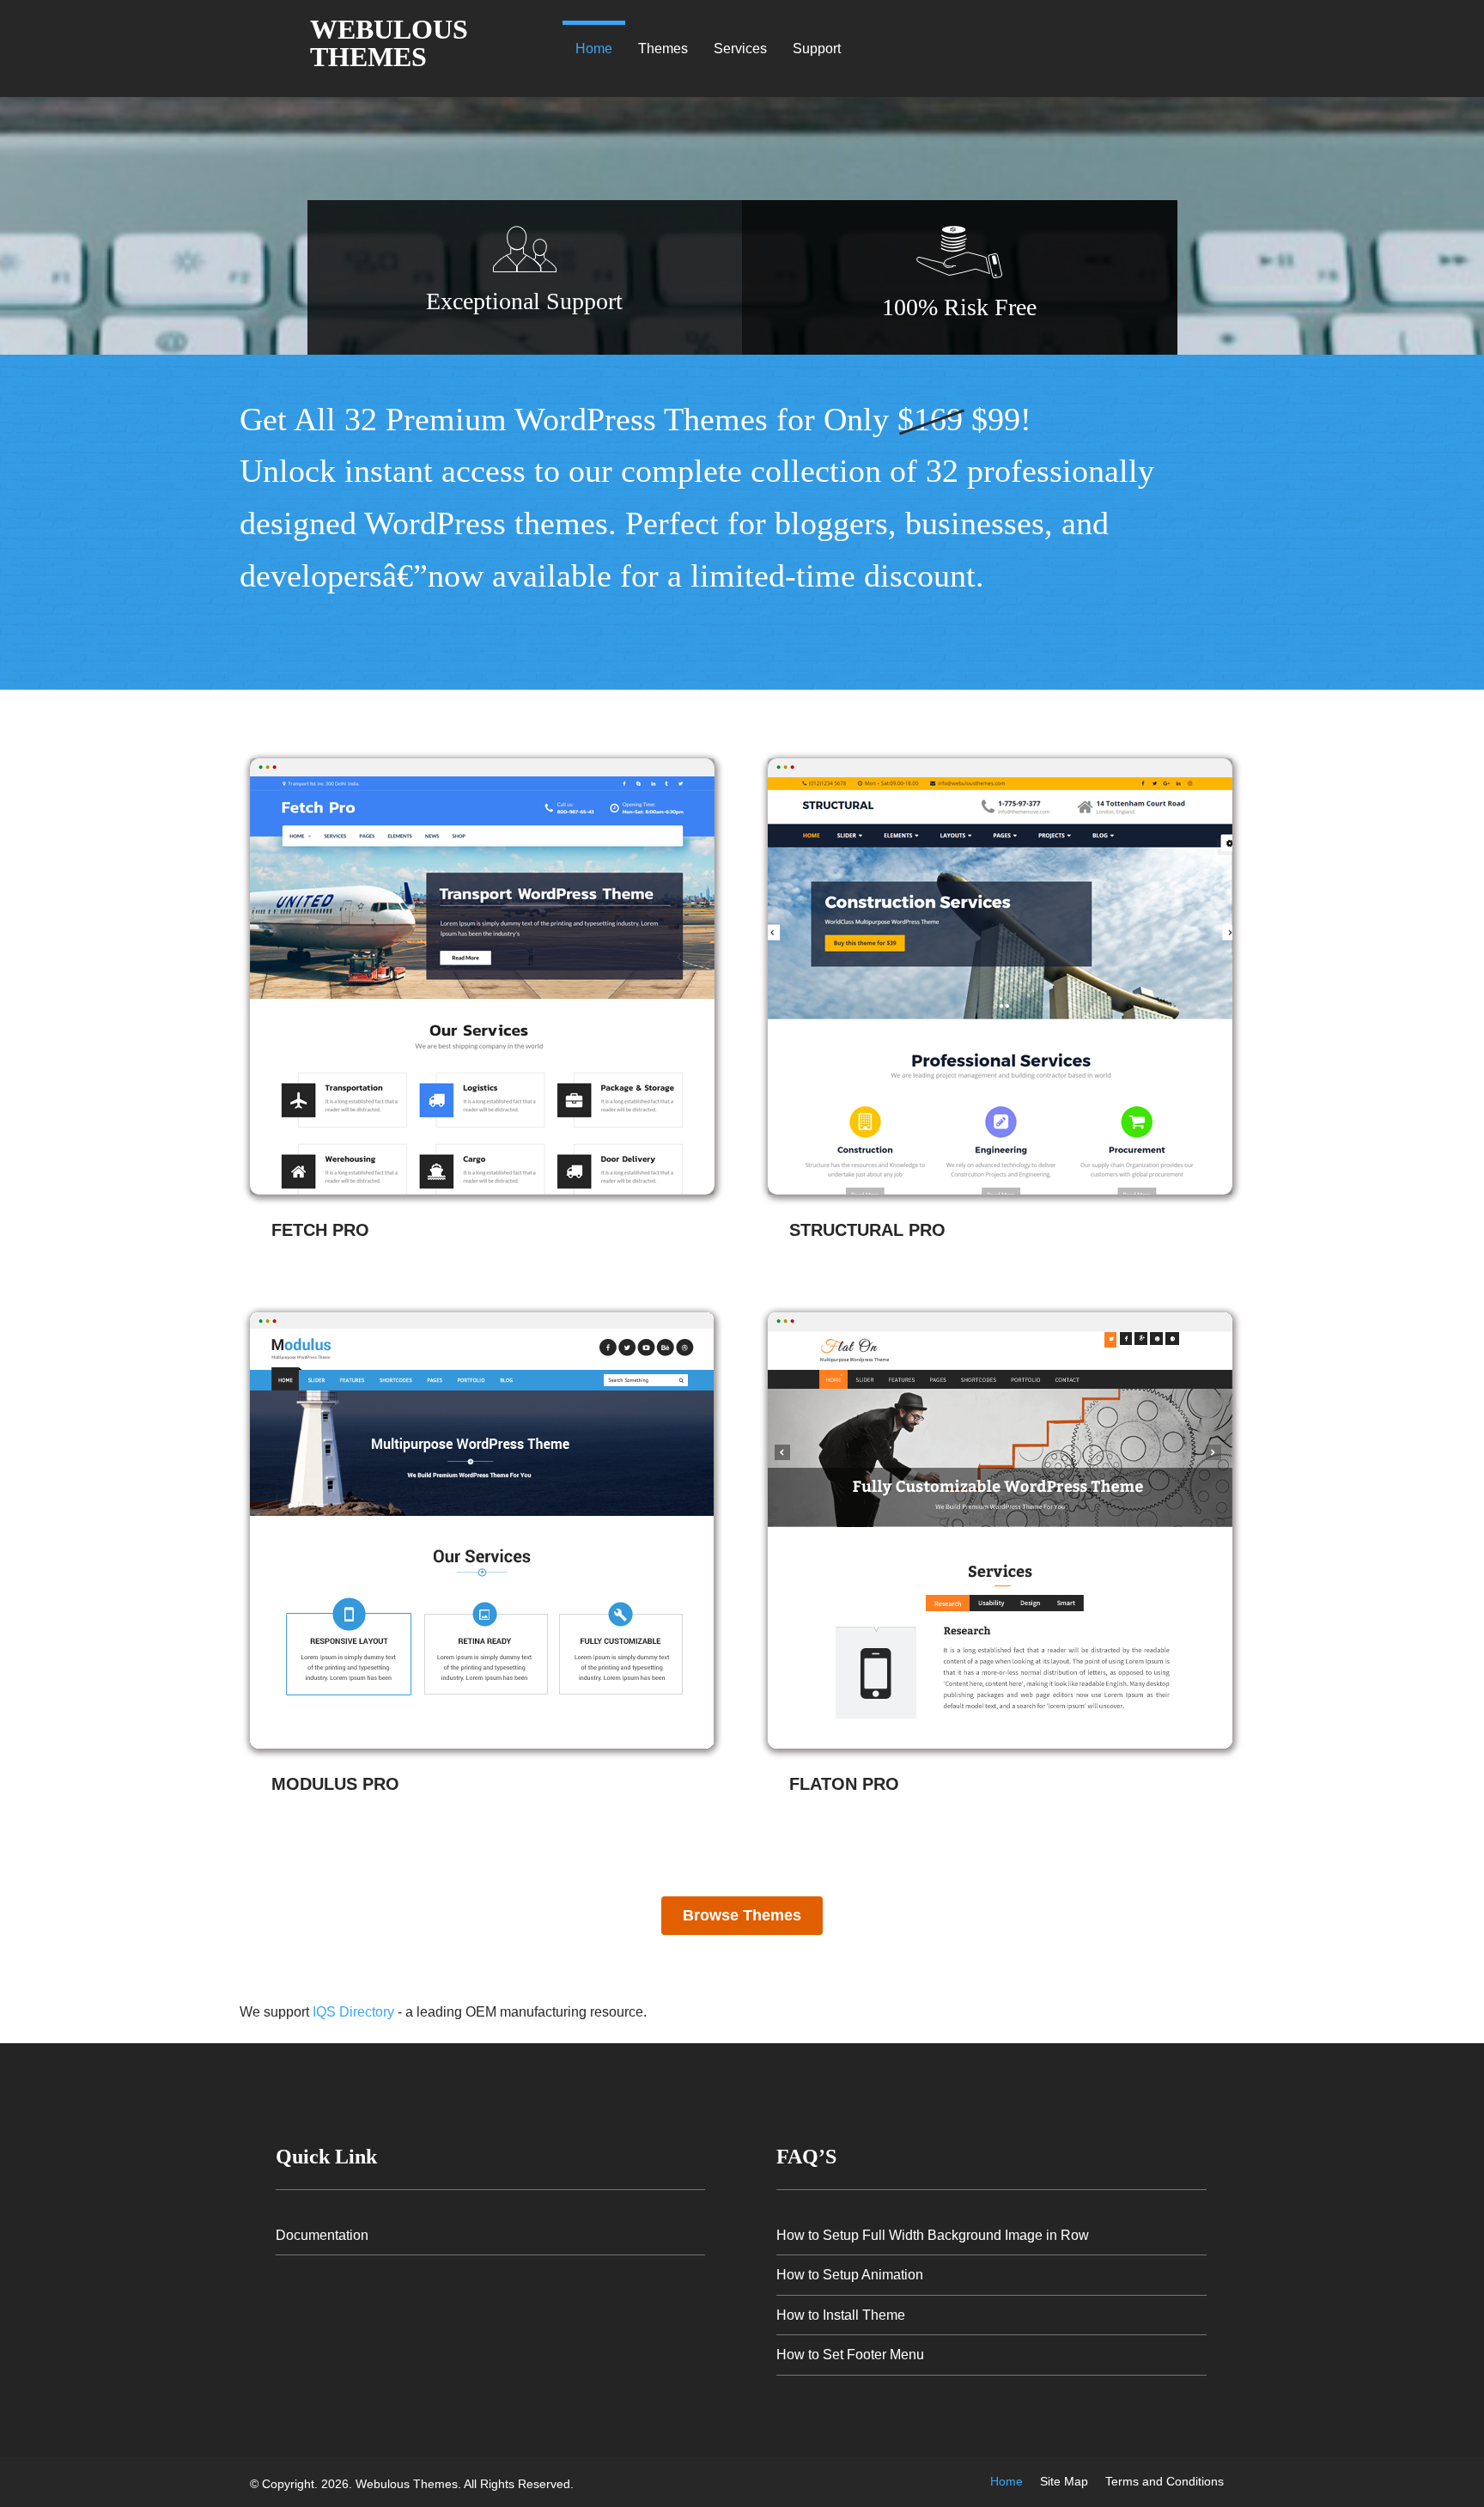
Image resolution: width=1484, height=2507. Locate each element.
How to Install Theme (841, 2315)
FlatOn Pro (844, 1784)
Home (594, 49)
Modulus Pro (335, 1784)
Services (740, 49)
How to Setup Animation (850, 2275)
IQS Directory (353, 2012)
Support (817, 49)
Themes (663, 49)
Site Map (1064, 2481)
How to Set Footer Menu (850, 2355)
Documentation (322, 2235)
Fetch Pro (320, 1230)
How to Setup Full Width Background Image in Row (933, 2235)
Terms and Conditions (1165, 2481)
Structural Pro (867, 1230)
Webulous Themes (389, 43)
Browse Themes (742, 1915)
